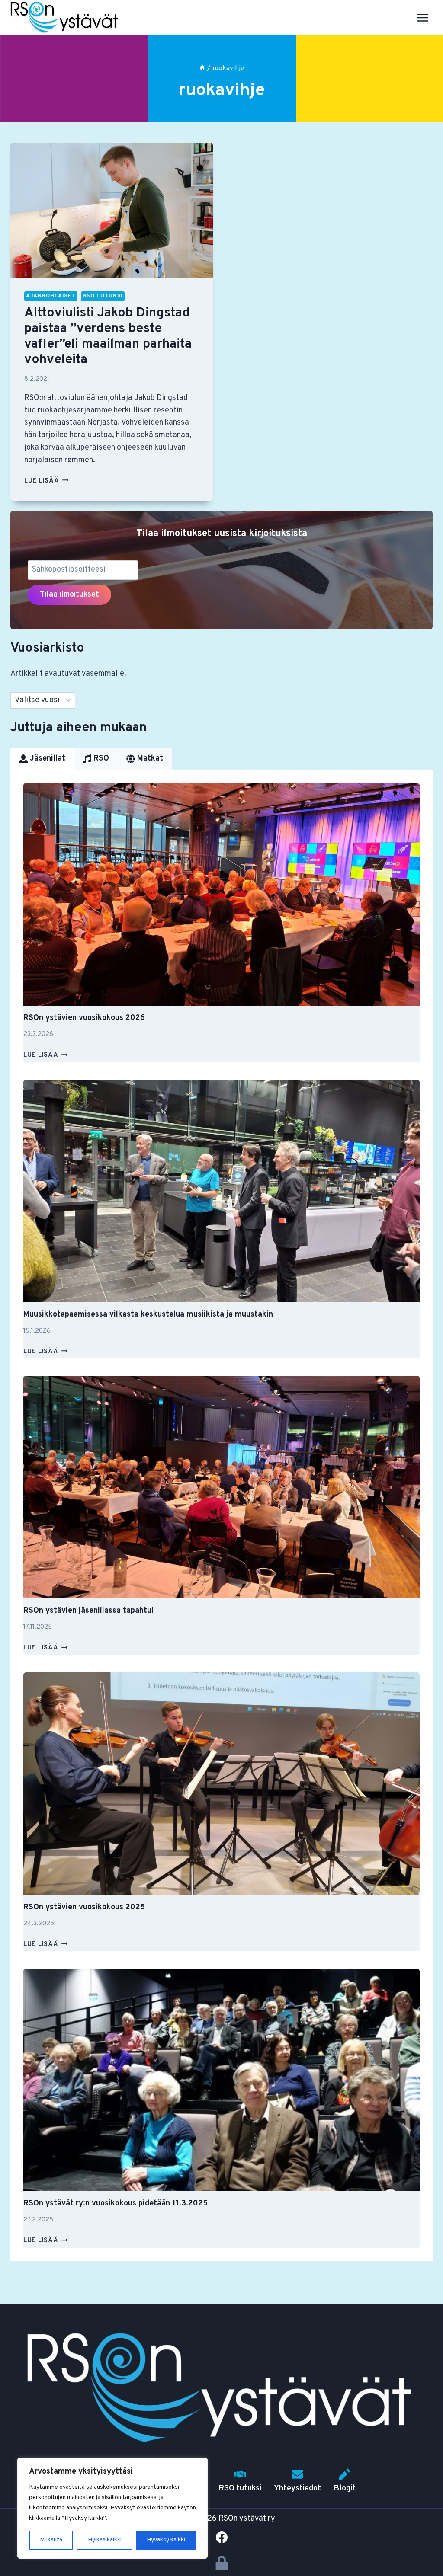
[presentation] (112, 210)
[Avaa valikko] (422, 18)
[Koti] (202, 68)
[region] (112, 2508)
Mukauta (51, 2540)
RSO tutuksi (103, 296)
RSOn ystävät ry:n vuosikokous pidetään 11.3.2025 (116, 2204)
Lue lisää (46, 481)
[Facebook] (221, 2537)
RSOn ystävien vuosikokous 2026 (84, 1018)
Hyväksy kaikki (166, 2540)
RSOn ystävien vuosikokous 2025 (84, 1907)
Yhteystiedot (297, 2488)
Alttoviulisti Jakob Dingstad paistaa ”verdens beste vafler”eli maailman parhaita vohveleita (108, 337)
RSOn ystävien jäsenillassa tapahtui (88, 1611)
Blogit (345, 2488)
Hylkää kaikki (105, 2540)
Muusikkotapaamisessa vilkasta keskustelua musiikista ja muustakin (148, 1315)
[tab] (42, 759)
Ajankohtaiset (51, 296)
